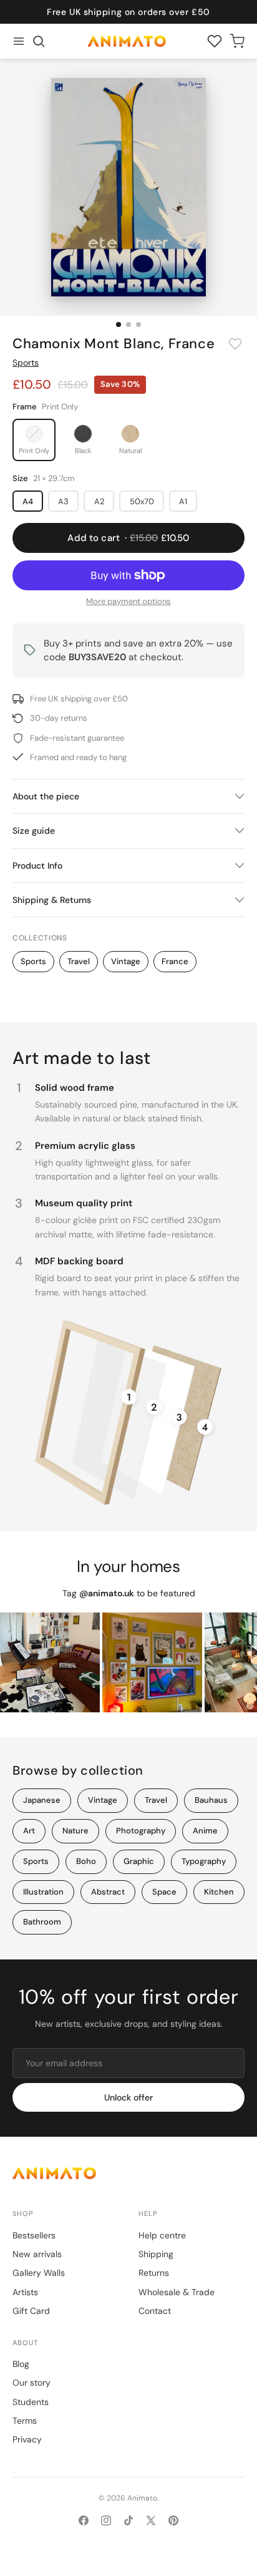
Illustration (43, 1892)
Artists (25, 2292)
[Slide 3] (138, 324)
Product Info (37, 866)
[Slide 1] (119, 324)
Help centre (162, 2235)
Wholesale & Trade (177, 2292)
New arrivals (37, 2254)
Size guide (34, 831)
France (175, 961)
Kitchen (219, 1892)
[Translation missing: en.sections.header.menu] (19, 41)
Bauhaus (211, 1800)
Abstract (108, 1892)
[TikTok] (128, 2520)
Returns (154, 2273)
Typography (204, 1861)
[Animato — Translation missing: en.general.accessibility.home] (128, 2173)
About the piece (46, 796)
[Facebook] (84, 2520)
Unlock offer (128, 2097)
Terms (25, 2421)
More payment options (128, 601)
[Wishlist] (215, 41)
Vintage (126, 961)
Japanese (42, 1800)
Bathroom (42, 1922)
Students (31, 2402)
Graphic (139, 1861)
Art (29, 1831)
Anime (205, 1831)
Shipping (156, 2254)
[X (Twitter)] (151, 2520)
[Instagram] (106, 2520)
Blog (21, 2364)
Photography (141, 1831)
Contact (155, 2311)
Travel (79, 961)
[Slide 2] (128, 324)
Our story (32, 2383)
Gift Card (31, 2311)
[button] (39, 41)
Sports (26, 363)
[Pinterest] (173, 2520)
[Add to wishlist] (235, 344)
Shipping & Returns (52, 900)
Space (164, 1892)
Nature (75, 1831)
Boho (86, 1861)
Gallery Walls (39, 2273)
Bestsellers (34, 2235)
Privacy (27, 2439)
